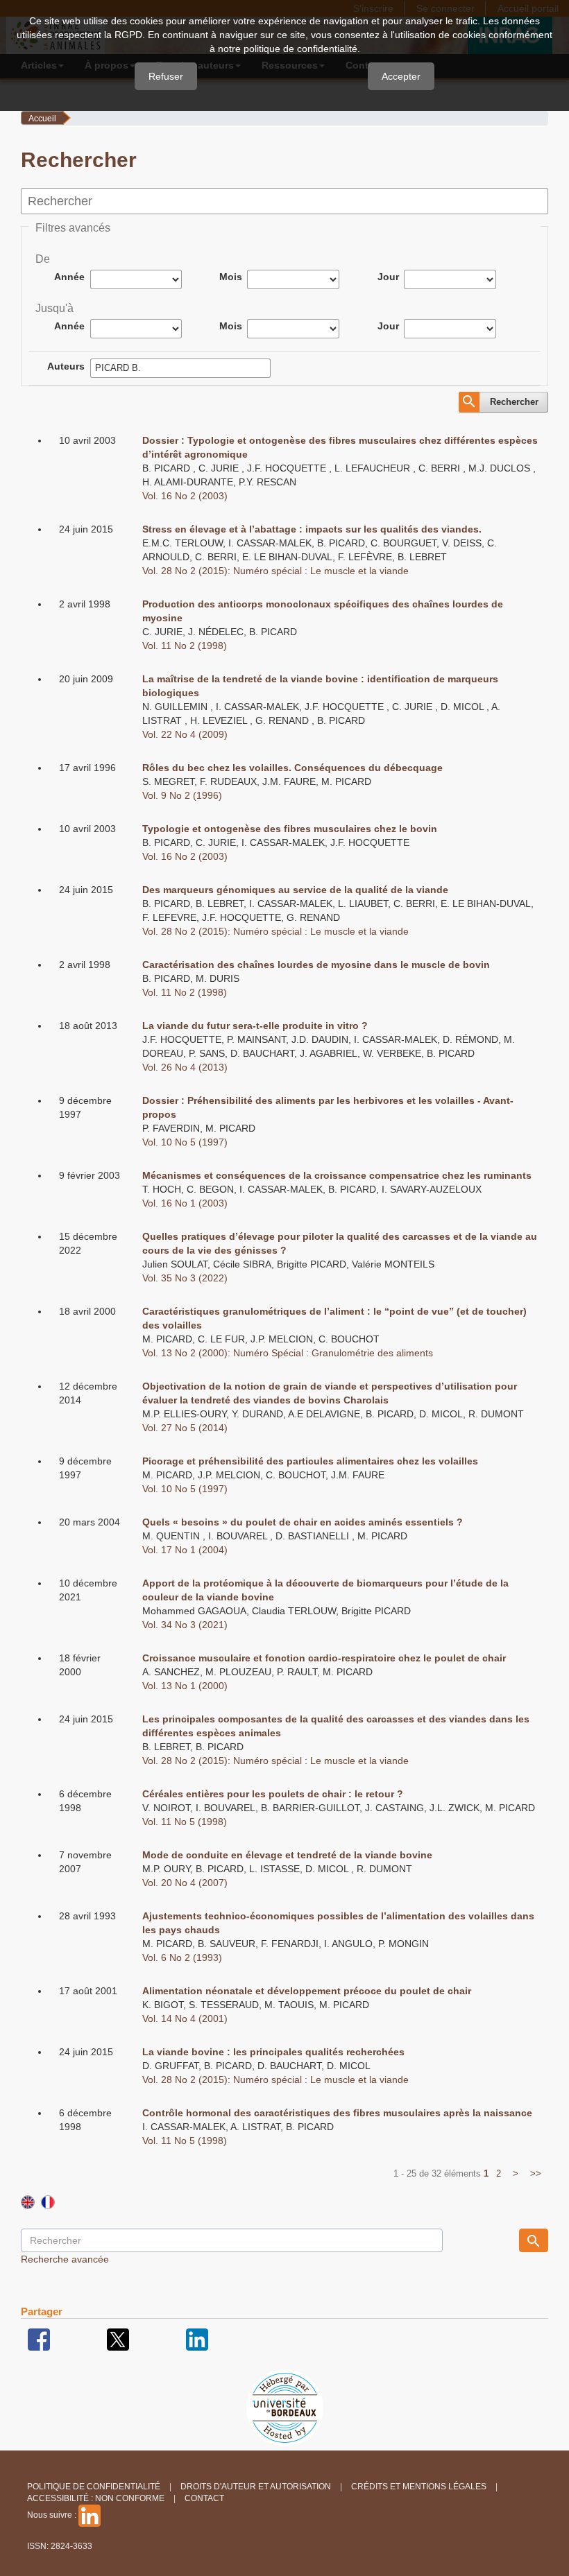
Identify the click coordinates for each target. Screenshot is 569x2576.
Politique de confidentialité (94, 2487)
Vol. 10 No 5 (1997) (185, 1142)
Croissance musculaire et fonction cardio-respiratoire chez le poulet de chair (324, 1658)
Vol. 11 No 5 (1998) (185, 1822)
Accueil (42, 119)
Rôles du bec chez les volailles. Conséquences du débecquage (292, 768)
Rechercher (514, 402)
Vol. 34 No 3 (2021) (185, 1625)
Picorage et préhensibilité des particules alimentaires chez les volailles (310, 1461)
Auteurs (66, 366)
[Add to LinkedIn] (197, 2339)
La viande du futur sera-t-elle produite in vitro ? (255, 1026)
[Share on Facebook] (39, 2339)
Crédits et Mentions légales (419, 2487)
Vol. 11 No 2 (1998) (185, 646)
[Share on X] (118, 2339)
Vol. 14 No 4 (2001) (185, 2019)
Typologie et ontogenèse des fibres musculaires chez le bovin (290, 829)
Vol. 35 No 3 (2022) (185, 1278)
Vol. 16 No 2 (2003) (185, 496)
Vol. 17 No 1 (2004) (185, 1550)
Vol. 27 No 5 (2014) (185, 1428)
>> (536, 2173)
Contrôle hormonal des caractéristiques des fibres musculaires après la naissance (337, 2113)
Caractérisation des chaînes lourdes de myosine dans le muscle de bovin (316, 965)
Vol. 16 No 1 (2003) (185, 1203)
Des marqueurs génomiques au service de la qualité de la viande (295, 890)
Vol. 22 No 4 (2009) (185, 734)
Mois (231, 277)
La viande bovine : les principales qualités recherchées (273, 2052)
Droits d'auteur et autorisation (256, 2487)
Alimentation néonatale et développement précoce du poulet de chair (307, 1991)
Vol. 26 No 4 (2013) (185, 1067)
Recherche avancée (65, 2259)
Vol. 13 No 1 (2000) (185, 1686)
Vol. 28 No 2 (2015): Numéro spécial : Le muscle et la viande (275, 571)
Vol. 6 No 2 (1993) (182, 1957)
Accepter (401, 76)
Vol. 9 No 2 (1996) (182, 795)
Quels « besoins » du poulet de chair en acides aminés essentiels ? (303, 1522)
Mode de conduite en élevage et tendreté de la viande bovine (287, 1855)
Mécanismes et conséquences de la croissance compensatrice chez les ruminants (337, 1175)
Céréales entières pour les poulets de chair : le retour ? (273, 1794)
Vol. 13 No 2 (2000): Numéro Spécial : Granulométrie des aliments (288, 1353)
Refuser (166, 76)
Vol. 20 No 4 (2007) (185, 1883)
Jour (388, 277)
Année (69, 277)
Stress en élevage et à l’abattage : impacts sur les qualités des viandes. (312, 529)
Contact (204, 2498)
